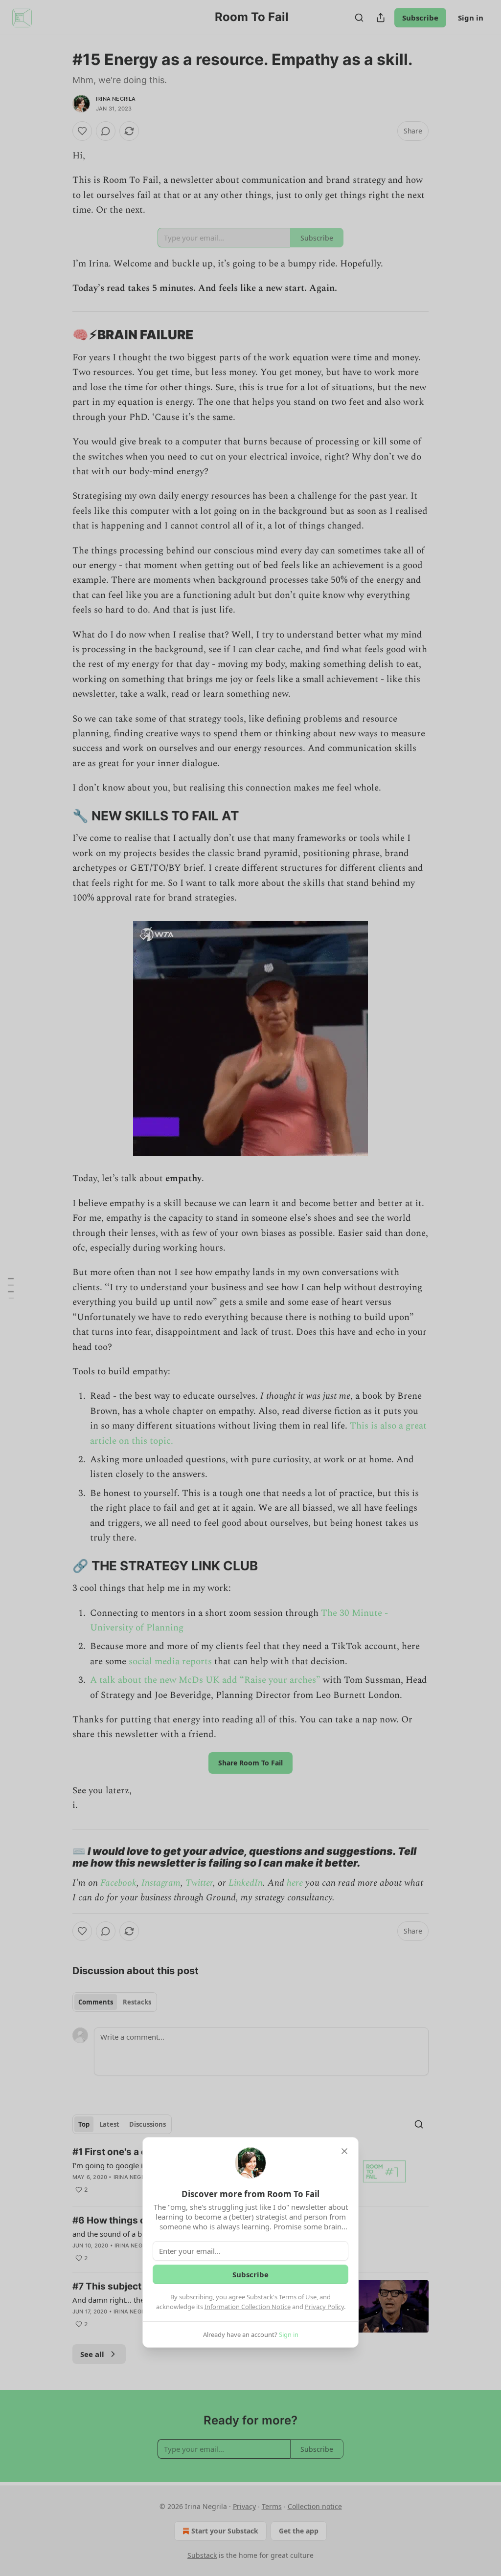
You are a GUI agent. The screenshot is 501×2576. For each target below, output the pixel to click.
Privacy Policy (324, 2307)
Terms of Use (298, 2297)
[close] (344, 2151)
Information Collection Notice (248, 2307)
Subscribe (250, 2274)
